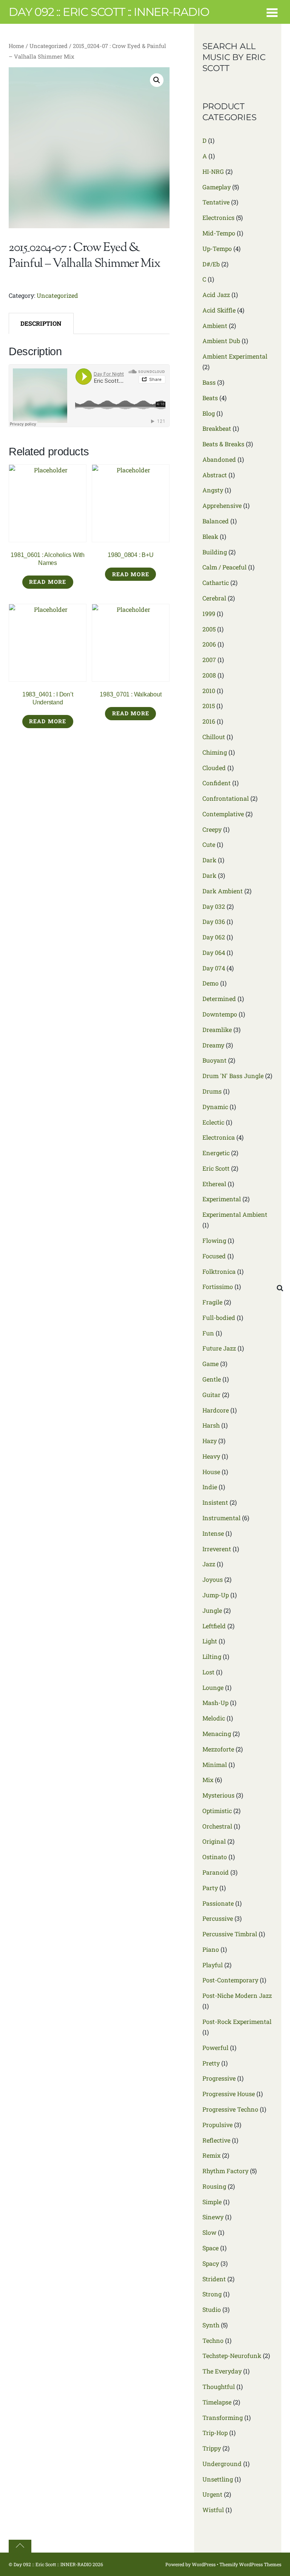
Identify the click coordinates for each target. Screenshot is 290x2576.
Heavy (211, 1456)
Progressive (219, 2078)
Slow (209, 2232)
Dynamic (215, 1107)
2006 (209, 644)
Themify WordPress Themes (250, 2564)
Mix (208, 1780)
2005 (209, 629)
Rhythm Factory (225, 2171)
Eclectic (213, 1122)
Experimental (222, 1199)
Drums (212, 1091)
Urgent (212, 2494)
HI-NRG (213, 171)
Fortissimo (218, 1286)
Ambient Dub (221, 341)
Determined (219, 999)
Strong (212, 2294)
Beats (210, 398)
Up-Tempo (217, 248)
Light (210, 1641)
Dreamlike (217, 1030)
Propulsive (217, 2125)
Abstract (215, 475)
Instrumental (221, 1518)
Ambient (215, 326)
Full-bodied (219, 1317)
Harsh (211, 1425)
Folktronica (219, 1271)
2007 (209, 660)
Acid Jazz (216, 295)
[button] (157, 80)
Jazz (209, 1564)
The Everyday (222, 2371)
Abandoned (219, 459)
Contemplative (223, 814)
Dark (209, 860)
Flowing (214, 1240)
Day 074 (214, 968)
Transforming (223, 2417)
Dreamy (213, 1045)
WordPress (204, 2564)
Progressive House (229, 2094)
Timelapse (217, 2402)
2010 (209, 691)
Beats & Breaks (223, 444)
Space (211, 2248)
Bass (209, 382)
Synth (211, 2325)
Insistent (215, 1502)
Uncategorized (49, 46)
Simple (212, 2202)
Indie (210, 1487)
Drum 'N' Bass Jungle (233, 1076)
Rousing (214, 2186)
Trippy (212, 2448)
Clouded (214, 768)
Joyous (213, 1579)
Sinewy (213, 2217)
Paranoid (216, 1872)
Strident (214, 2279)
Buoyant (214, 1060)
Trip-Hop (215, 2433)
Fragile (212, 1302)
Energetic (216, 1153)
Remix (211, 2155)
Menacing (217, 1734)
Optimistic (217, 1811)
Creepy (212, 829)
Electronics (218, 217)
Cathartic (216, 583)
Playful (213, 1965)
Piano (211, 1949)
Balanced (216, 521)
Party (210, 1888)
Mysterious (218, 1795)
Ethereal (214, 1184)
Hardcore (216, 1410)
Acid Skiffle (219, 310)
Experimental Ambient (235, 1214)
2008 (209, 675)
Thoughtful (219, 2386)
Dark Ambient (223, 891)
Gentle (212, 1379)
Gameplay (217, 187)
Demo (211, 983)
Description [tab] (41, 323)
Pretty (211, 2063)
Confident (217, 783)
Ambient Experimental (235, 356)
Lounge (213, 1687)
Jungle (212, 1610)
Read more (48, 582)
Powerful (215, 2048)
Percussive (218, 1918)
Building (215, 552)
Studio (212, 2309)
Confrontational (226, 798)
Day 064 (214, 952)
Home (16, 46)
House (211, 1472)
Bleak (210, 536)
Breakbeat (217, 428)
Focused (214, 1256)
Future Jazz (219, 1348)
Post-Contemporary (230, 1980)
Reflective (216, 2140)
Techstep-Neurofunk (232, 2356)
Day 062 (214, 937)
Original (214, 1841)
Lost (208, 1672)
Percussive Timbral (230, 1934)
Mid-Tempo (219, 233)
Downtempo (220, 1014)
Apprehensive (222, 505)
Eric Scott (216, 1168)
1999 (209, 613)
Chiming (215, 752)
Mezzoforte (218, 1749)
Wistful (213, 2510)
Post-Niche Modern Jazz (237, 1995)
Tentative (216, 202)
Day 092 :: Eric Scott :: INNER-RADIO (52, 2564)
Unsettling (218, 2479)
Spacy (211, 2263)
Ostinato (215, 1857)
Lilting (212, 1656)
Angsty (213, 490)
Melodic (214, 1718)
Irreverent (217, 1549)
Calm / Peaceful (224, 567)
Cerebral (214, 598)
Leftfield (214, 1626)
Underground (222, 2464)
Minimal (215, 1765)
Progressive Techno (230, 2109)
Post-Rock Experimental (237, 2021)
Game (211, 1364)
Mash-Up (215, 1703)
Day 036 (214, 921)
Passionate (218, 1903)
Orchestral (217, 1826)
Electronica (219, 1137)
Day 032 (214, 906)
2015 (209, 706)
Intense (213, 1533)
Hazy (210, 1441)
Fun (208, 1333)
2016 (209, 721)
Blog (209, 413)
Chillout (214, 737)
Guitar (211, 1395)
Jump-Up (216, 1595)
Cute (209, 844)
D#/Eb (211, 264)
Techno (213, 2340)
